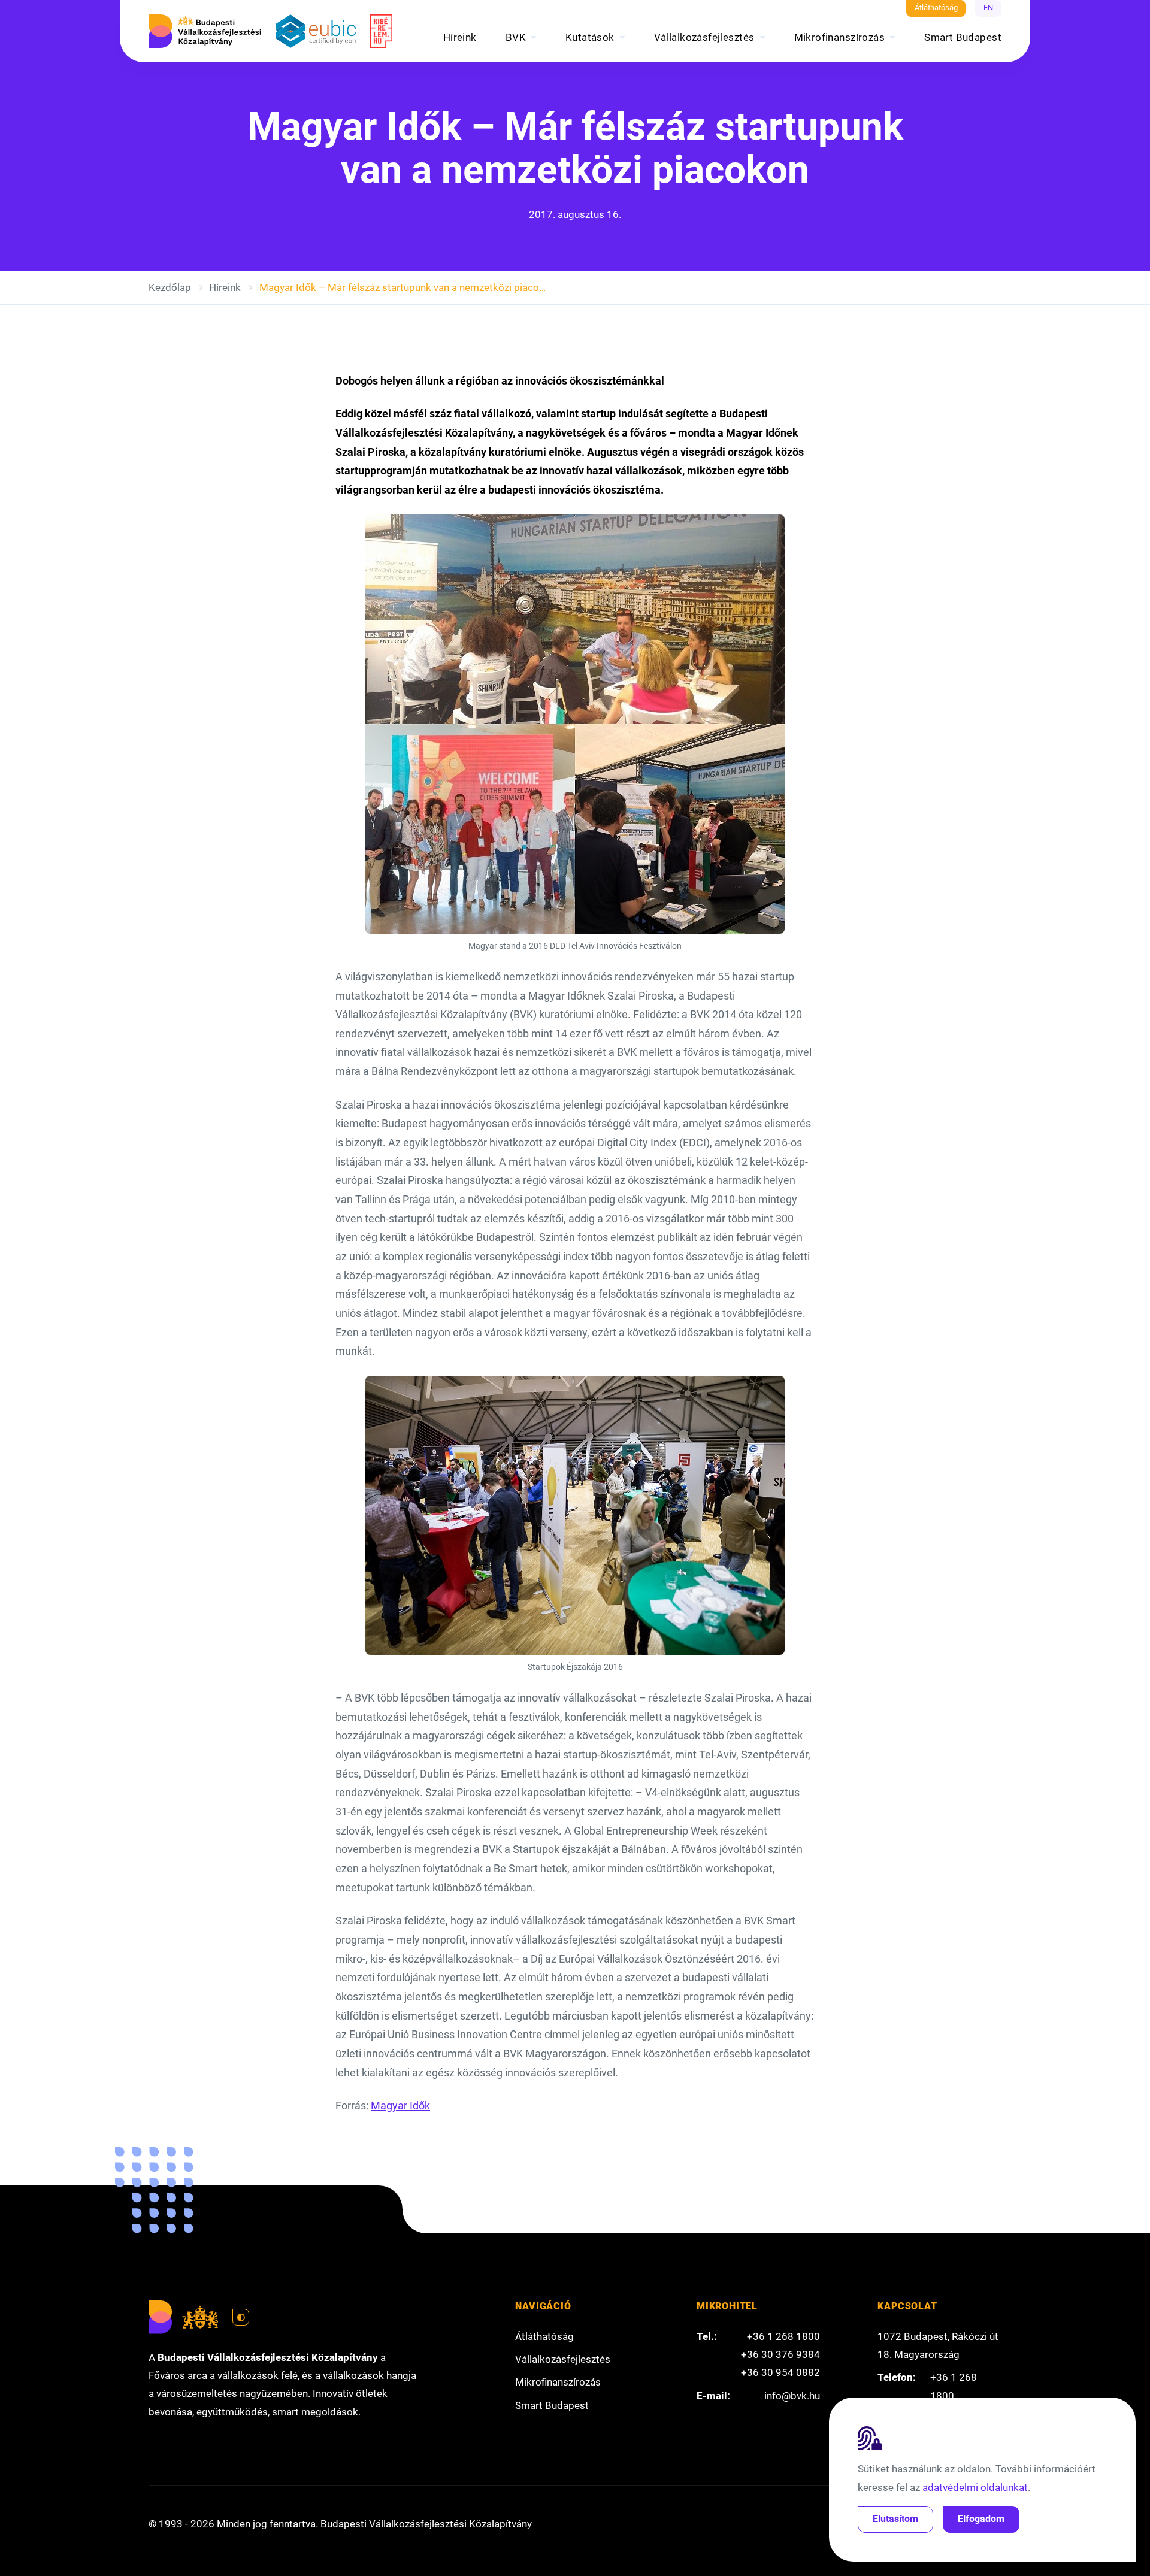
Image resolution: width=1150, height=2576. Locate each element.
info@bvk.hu (792, 2396)
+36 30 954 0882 (780, 2372)
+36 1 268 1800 (783, 2336)
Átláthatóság (936, 7)
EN (988, 7)
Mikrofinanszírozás (840, 37)
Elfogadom (981, 2519)
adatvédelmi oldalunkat (975, 2487)
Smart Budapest (963, 37)
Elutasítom (895, 2519)
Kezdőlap (170, 287)
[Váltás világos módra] (241, 2317)
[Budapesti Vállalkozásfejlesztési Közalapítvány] (205, 31)
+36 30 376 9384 (780, 2354)
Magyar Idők (400, 2106)
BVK (516, 37)
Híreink (460, 37)
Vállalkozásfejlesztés (704, 37)
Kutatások (590, 37)
